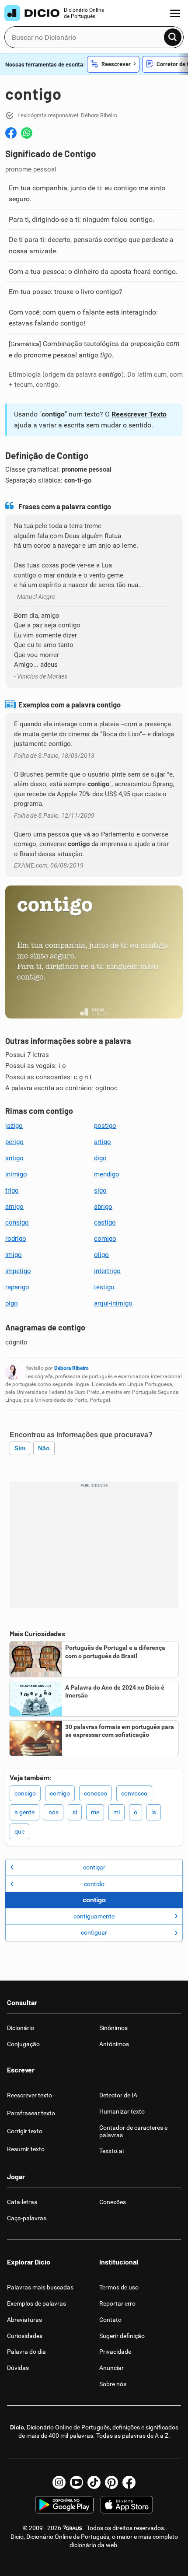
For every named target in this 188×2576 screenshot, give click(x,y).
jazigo (14, 1126)
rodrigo (16, 1239)
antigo (14, 1158)
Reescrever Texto (139, 414)
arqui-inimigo (113, 1303)
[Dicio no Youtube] (77, 2482)
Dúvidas (18, 2368)
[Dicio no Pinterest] (111, 2482)
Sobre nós (113, 2384)
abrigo (103, 1207)
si (75, 1812)
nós (54, 1812)
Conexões (113, 2202)
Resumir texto (26, 2149)
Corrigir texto (25, 2131)
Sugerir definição (122, 2336)
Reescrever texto (30, 2095)
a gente (24, 1812)
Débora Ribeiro (71, 1368)
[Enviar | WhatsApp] (27, 133)
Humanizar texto (122, 2111)
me (95, 1812)
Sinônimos (113, 2028)
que (19, 1831)
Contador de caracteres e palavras (133, 2131)
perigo (14, 1142)
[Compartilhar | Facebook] (11, 133)
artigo (103, 1142)
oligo (101, 1255)
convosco (134, 1793)
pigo (12, 1303)
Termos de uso (119, 2287)
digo (100, 1158)
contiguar (94, 1932)
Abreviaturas (24, 2320)
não (44, 1448)
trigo (12, 1190)
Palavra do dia (26, 2352)
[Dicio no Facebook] (129, 2482)
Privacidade (115, 2352)
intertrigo (107, 1271)
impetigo (18, 1271)
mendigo (107, 1174)
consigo (17, 1222)
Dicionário (21, 2028)
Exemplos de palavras (37, 2303)
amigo (14, 1207)
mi (117, 1812)
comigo (105, 1239)
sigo (100, 1190)
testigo (104, 1287)
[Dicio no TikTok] (94, 2482)
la (154, 1812)
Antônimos (114, 2044)
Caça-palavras (27, 2218)
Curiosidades (25, 2336)
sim (20, 1448)
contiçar (94, 1867)
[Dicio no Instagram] (59, 2482)
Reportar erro (117, 2303)
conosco (96, 1793)
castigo (105, 1222)
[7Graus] (72, 2528)
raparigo (17, 1287)
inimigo (16, 1174)
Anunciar (111, 2368)
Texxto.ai (111, 2151)
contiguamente (94, 1916)
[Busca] (173, 37)
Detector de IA (118, 2095)
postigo (105, 1126)
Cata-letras (22, 2202)
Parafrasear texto (31, 2113)
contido (94, 1884)
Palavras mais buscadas (40, 2287)
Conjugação (23, 2044)
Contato (110, 2320)
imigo (14, 1255)
